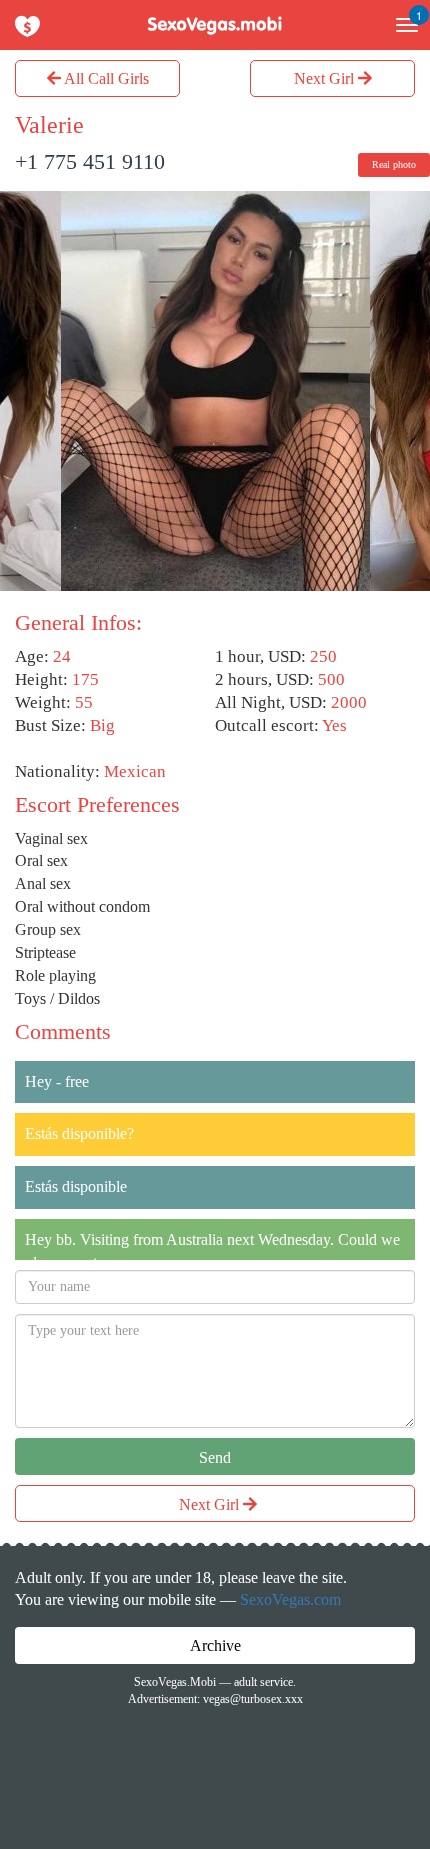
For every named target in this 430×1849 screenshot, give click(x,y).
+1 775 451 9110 (90, 161)
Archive (215, 1645)
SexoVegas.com (290, 1599)
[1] (400, 25)
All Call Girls (105, 78)
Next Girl (326, 78)
